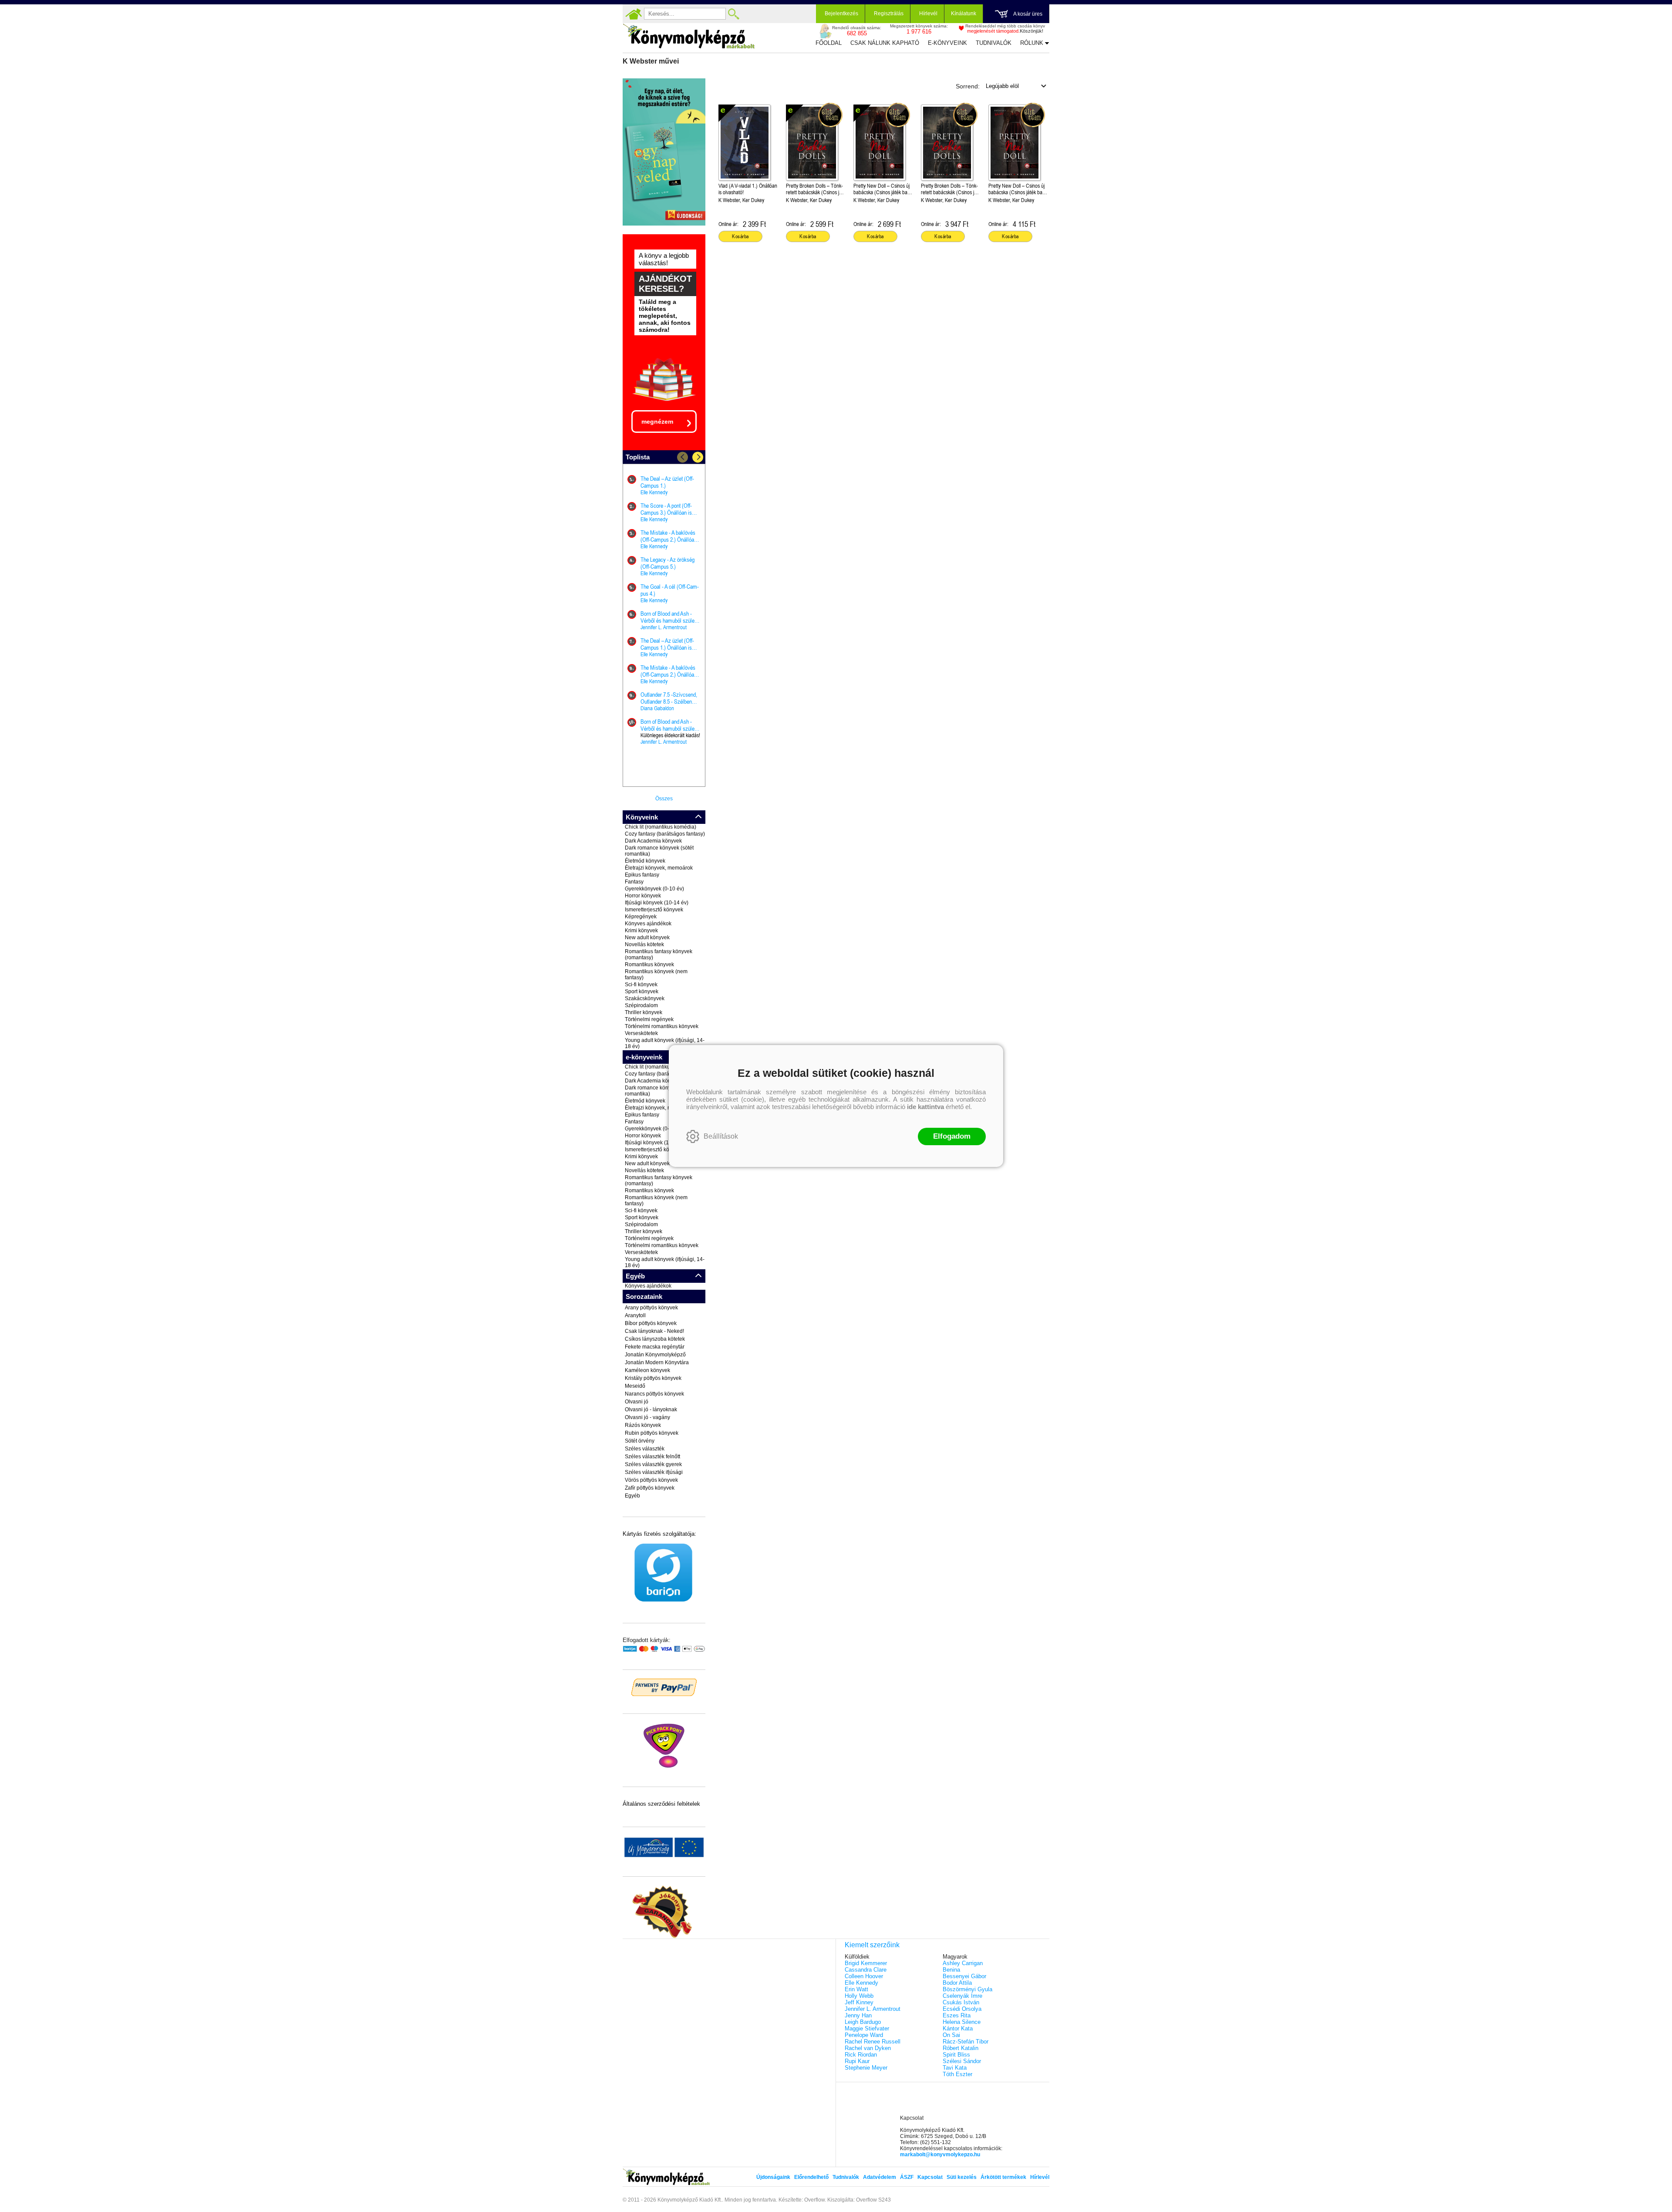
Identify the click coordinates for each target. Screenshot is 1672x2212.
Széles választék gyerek (653, 1464)
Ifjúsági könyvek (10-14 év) (657, 903)
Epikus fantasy (642, 875)
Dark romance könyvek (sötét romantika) (659, 851)
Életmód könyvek (645, 861)
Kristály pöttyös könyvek (653, 1378)
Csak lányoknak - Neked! (654, 1331)
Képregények (641, 917)
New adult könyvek (647, 937)
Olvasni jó (637, 1402)
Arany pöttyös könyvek (651, 1308)
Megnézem (657, 421)
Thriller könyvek (644, 1012)
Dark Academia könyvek (653, 841)
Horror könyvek (643, 896)
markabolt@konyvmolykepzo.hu (940, 2155)
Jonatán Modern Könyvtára (657, 1362)
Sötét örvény (640, 1441)
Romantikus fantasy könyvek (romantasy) (659, 954)
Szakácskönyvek (645, 998)
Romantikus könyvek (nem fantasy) (656, 974)
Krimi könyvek (641, 931)
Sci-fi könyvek (641, 985)
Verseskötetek (641, 1033)
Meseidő (635, 1386)
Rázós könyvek (643, 1425)
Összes (664, 799)
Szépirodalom (641, 1005)
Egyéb (632, 1496)
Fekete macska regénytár (655, 1347)
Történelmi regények (649, 1019)
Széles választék (645, 1449)
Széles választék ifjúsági (654, 1472)
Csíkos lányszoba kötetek (655, 1339)
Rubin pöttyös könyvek (652, 1433)
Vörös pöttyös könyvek (651, 1480)
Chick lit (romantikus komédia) (661, 827)
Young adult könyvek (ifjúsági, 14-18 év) (665, 1043)
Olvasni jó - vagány (647, 1417)
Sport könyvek (642, 991)
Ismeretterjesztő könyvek (654, 910)
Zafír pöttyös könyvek (650, 1488)
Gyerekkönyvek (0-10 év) (654, 889)
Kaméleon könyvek (647, 1370)
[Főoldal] (634, 14)
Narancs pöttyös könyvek (654, 1394)
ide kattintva (925, 1107)
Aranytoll (635, 1315)
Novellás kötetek (644, 944)
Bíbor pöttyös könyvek (651, 1323)
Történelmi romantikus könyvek (662, 1026)
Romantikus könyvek (649, 964)
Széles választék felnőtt (652, 1457)
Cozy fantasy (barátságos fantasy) (665, 834)
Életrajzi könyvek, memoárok (659, 868)
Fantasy (634, 882)
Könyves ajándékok (648, 924)
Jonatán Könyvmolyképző (655, 1355)
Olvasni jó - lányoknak (651, 1409)
